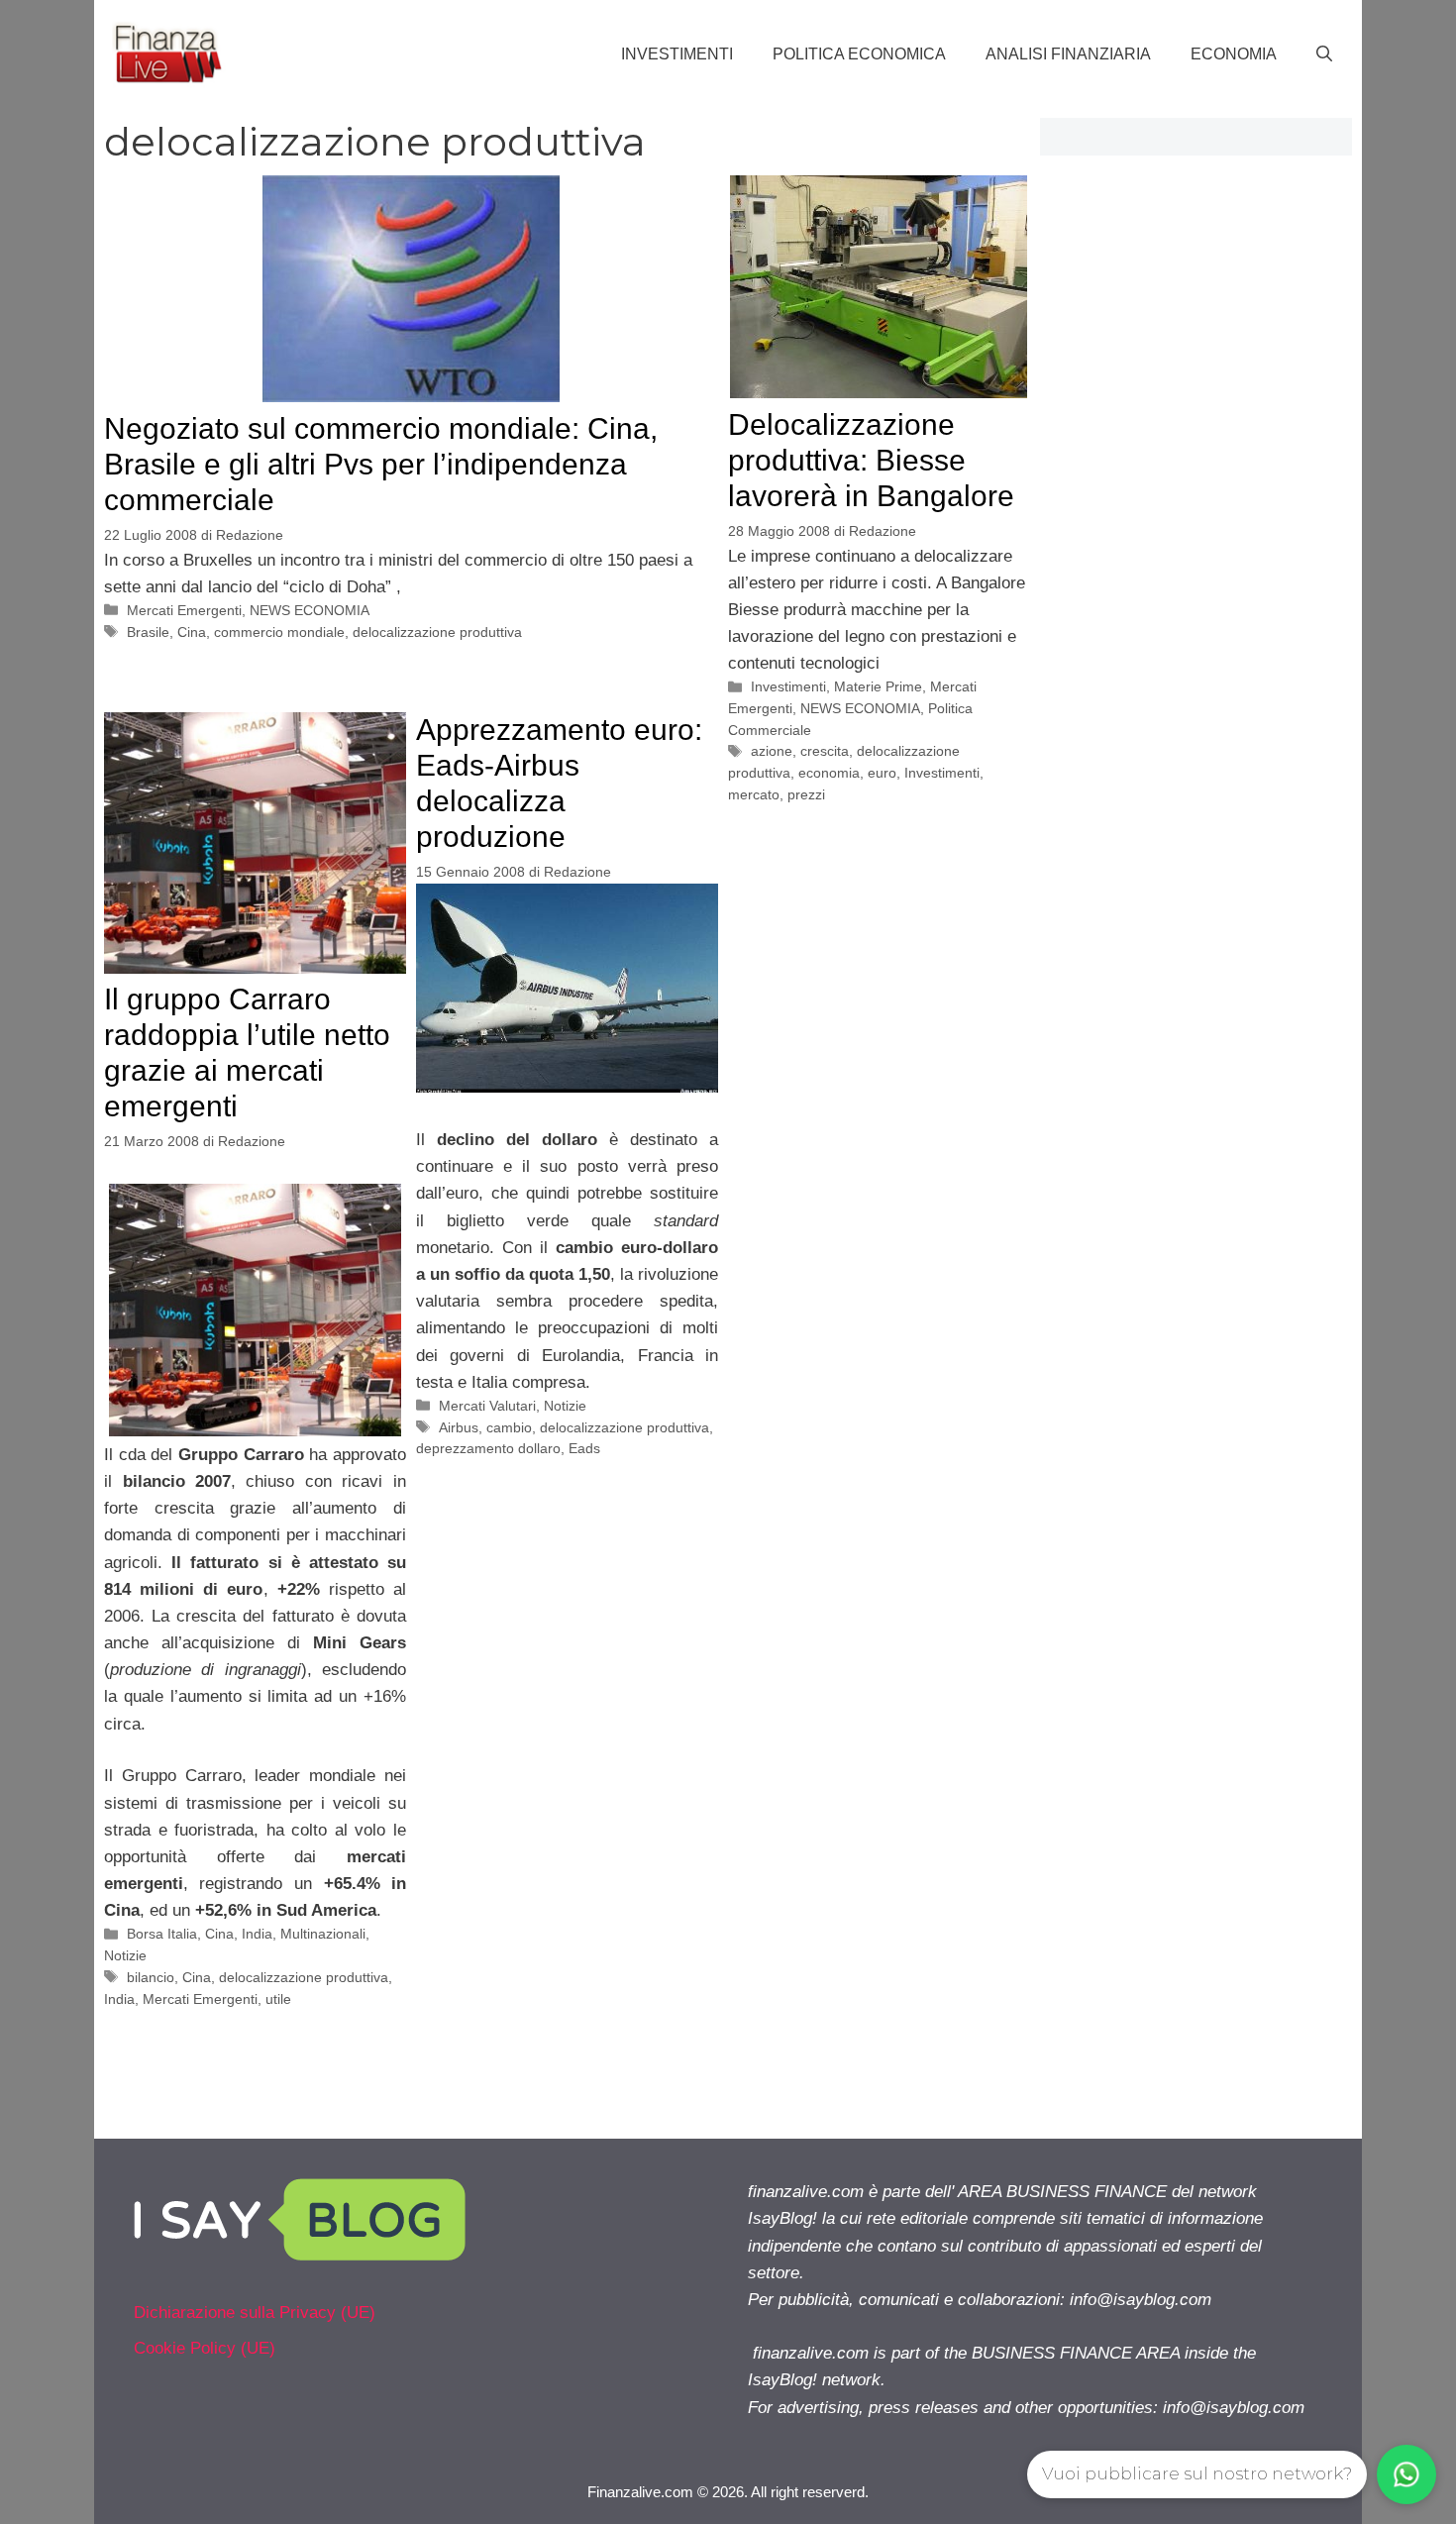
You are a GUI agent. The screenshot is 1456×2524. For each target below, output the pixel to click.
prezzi (806, 794)
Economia (1234, 54)
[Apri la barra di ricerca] (1324, 54)
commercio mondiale (279, 632)
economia (829, 773)
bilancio (151, 1977)
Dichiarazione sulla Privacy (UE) (255, 2313)
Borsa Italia (162, 1934)
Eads (584, 1448)
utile (278, 1999)
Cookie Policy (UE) (205, 2348)
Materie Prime (878, 686)
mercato (754, 794)
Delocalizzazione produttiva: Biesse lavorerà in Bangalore (871, 460)
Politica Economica (859, 54)
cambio (509, 1427)
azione (772, 751)
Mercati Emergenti (184, 610)
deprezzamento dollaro (488, 1448)
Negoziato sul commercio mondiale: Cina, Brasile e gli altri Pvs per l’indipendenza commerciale (381, 464)
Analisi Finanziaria (1068, 54)
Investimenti (677, 54)
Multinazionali (323, 1934)
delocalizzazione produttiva (437, 632)
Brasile (148, 632)
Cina (192, 632)
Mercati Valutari (487, 1406)
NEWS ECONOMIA (310, 610)
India (257, 1934)
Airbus (459, 1427)
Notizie (125, 1955)
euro (882, 773)
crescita (825, 751)
